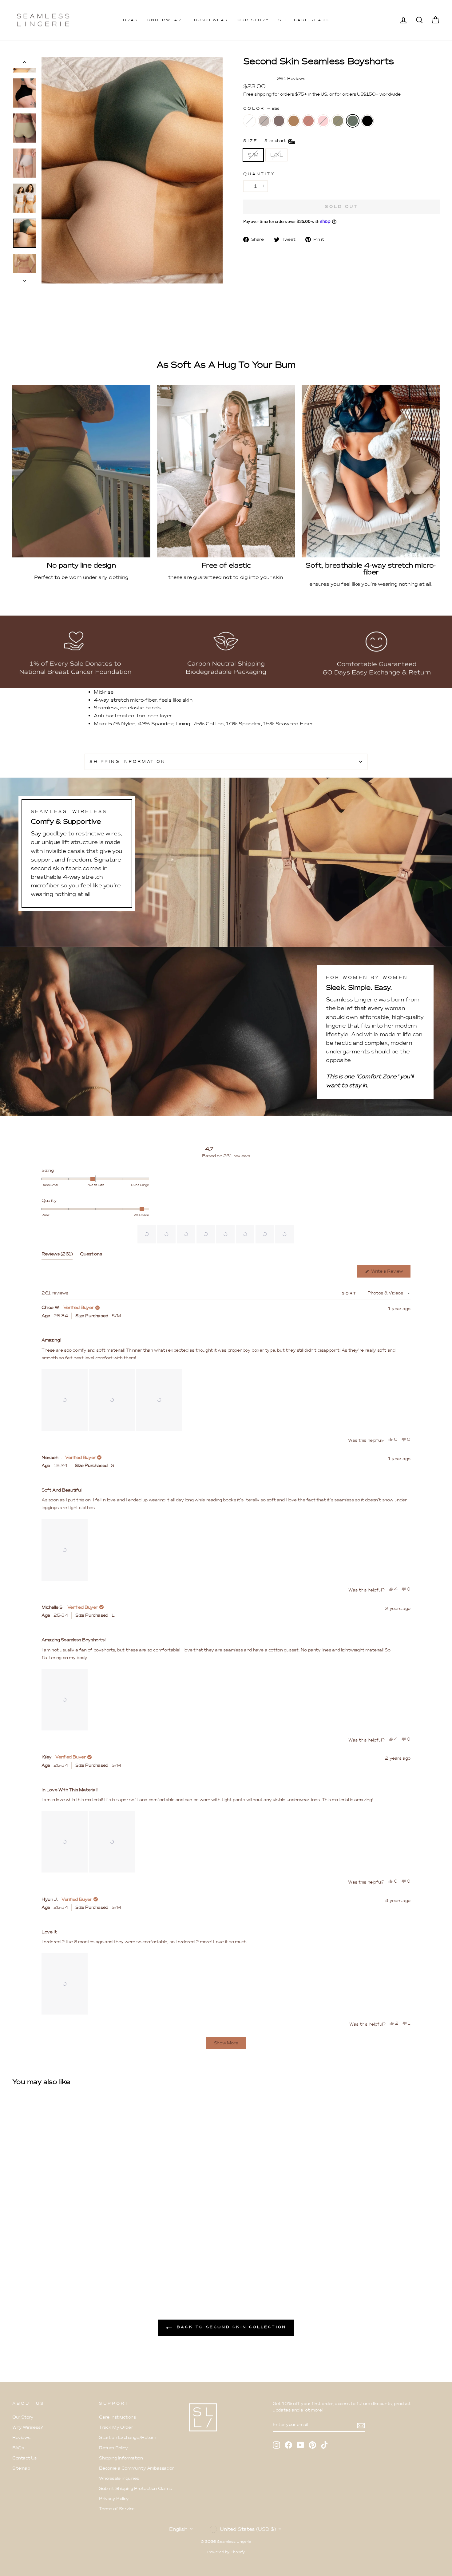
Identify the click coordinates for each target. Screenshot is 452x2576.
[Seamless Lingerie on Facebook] (288, 2445)
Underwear (165, 20)
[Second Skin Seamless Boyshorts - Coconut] (16, 2260)
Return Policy (113, 2448)
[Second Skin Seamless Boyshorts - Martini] (25, 2260)
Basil (353, 121)
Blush (308, 121)
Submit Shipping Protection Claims (135, 2489)
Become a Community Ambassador (136, 2468)
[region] (216, 1234)
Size (265, 141)
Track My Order (116, 2427)
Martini (264, 121)
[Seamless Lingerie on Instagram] (276, 2445)
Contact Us (24, 2458)
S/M (253, 155)
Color (262, 108)
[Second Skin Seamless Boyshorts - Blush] (50, 2260)
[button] (147, 1234)
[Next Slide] (290, 1234)
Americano (279, 121)
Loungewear (209, 20)
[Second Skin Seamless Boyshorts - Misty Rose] (58, 2260)
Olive (338, 121)
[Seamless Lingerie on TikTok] (324, 2445)
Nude (294, 121)
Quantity (259, 174)
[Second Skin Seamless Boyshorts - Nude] (41, 2260)
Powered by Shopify (226, 2552)
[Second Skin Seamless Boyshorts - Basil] (75, 2260)
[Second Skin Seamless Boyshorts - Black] (83, 2260)
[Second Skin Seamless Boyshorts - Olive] (66, 2260)
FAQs (18, 2448)
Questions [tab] (91, 1255)
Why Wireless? (28, 2427)
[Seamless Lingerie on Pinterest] (312, 2445)
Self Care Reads (304, 20)
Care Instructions (117, 2417)
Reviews (21, 2437)
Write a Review (390, 1273)
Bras (131, 20)
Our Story (253, 20)
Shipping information (128, 761)
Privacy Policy (114, 2499)
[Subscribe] (361, 2425)
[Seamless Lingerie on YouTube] (300, 2445)
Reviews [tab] (57, 1255)
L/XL (276, 155)
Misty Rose (323, 121)
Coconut (249, 121)
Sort (350, 1293)
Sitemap (21, 2468)
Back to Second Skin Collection (230, 2327)
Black (367, 121)
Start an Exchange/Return (127, 2437)
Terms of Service (117, 2509)
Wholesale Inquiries (119, 2478)
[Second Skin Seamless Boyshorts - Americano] (33, 2260)
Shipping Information (121, 2458)
